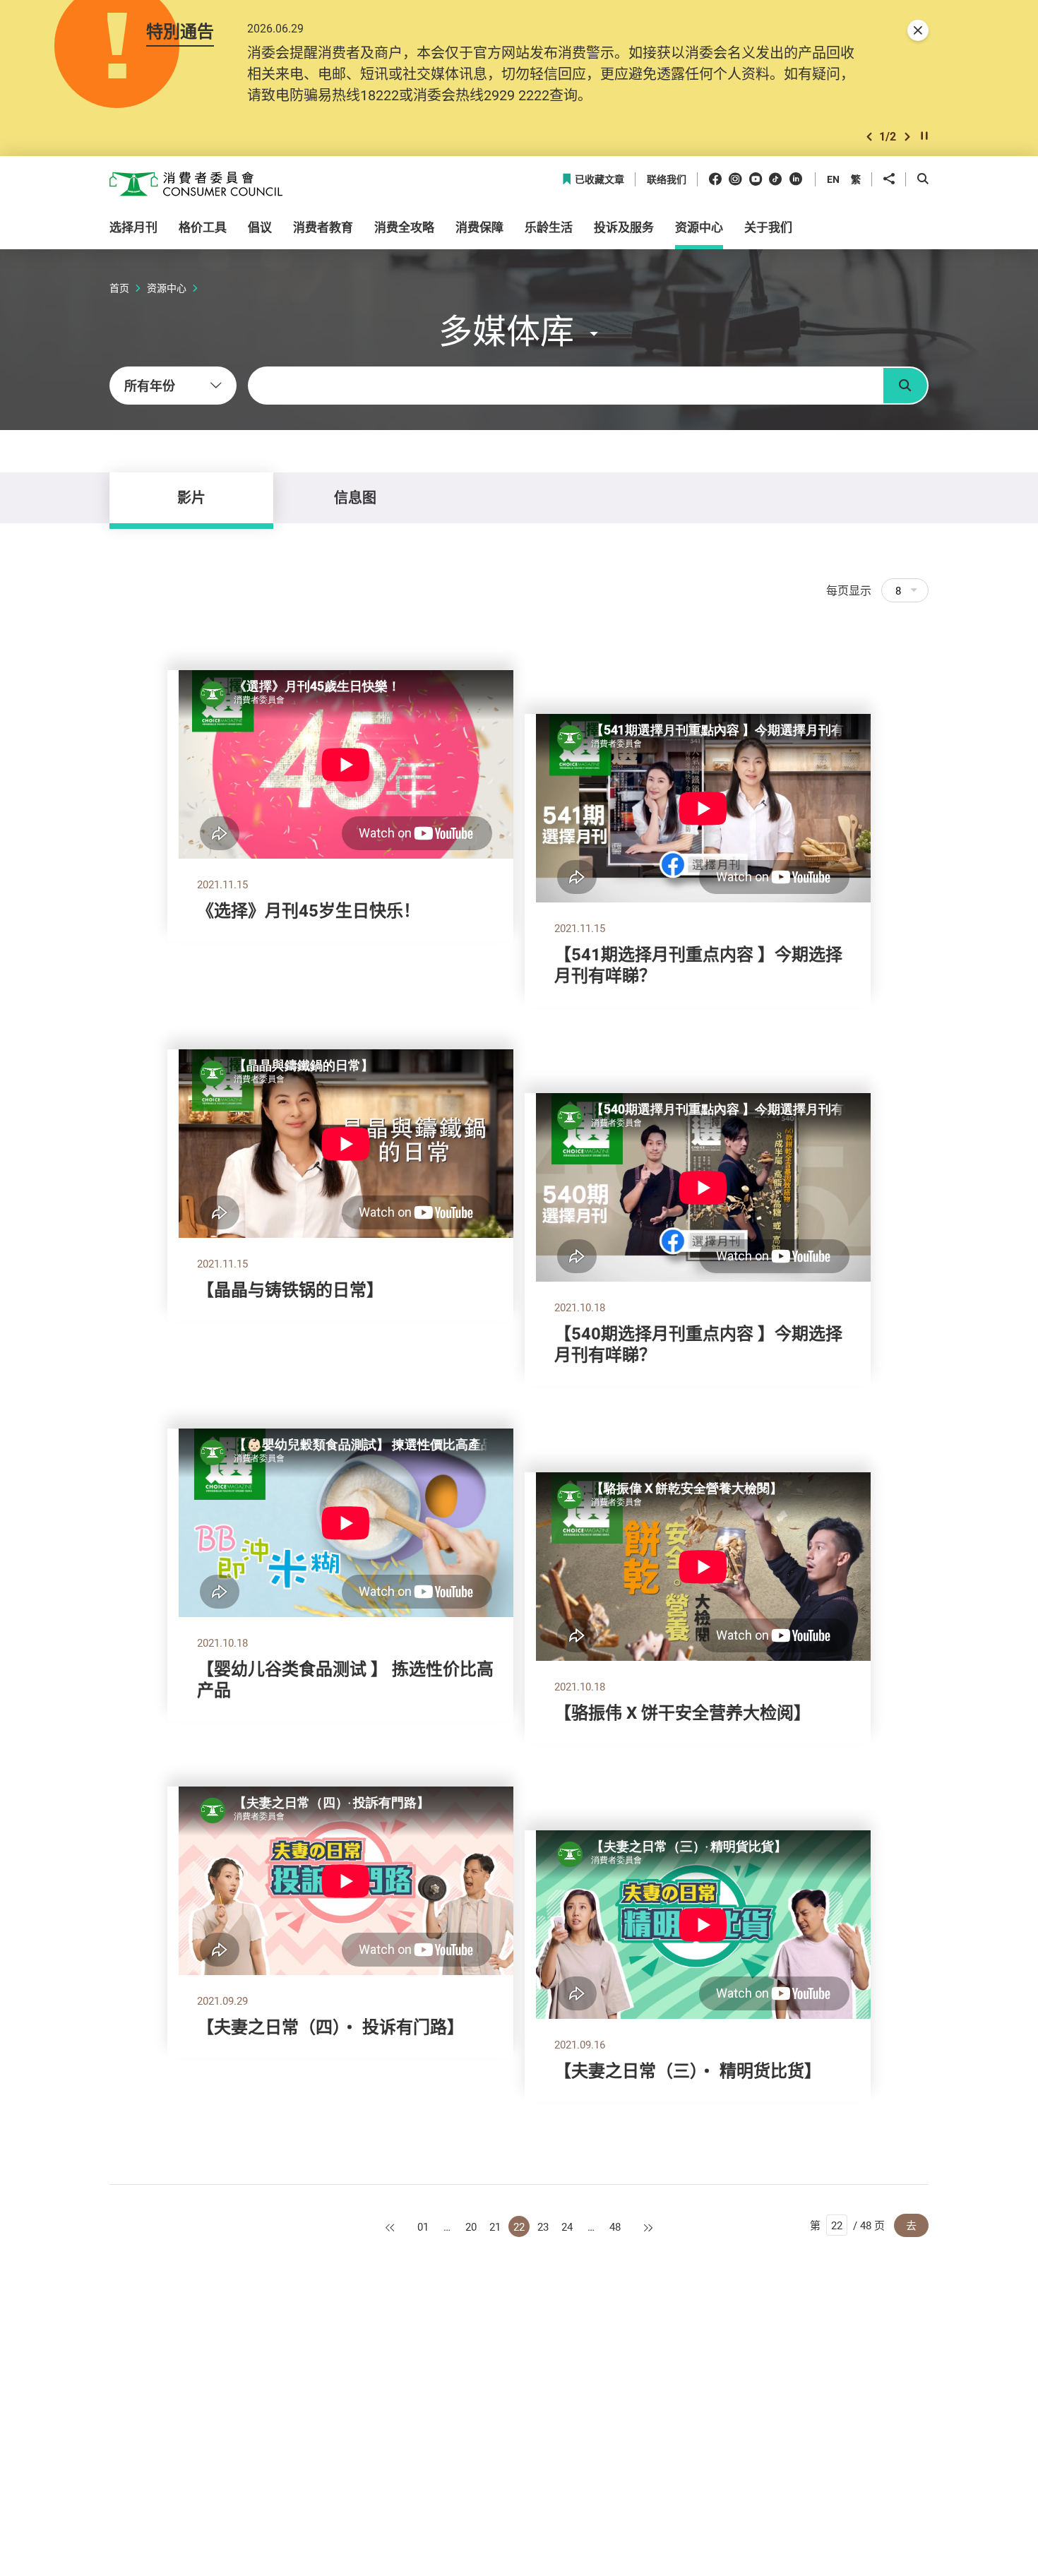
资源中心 (167, 288)
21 (495, 2226)
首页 (119, 288)
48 (615, 2226)
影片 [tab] (191, 497)
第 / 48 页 (847, 2225)
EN (833, 179)
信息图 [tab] (355, 497)
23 (543, 2226)
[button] (869, 137)
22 (519, 2226)
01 (423, 2226)
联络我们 (667, 180)
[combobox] (173, 386)
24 (567, 2226)
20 (471, 2226)
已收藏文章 (599, 180)
